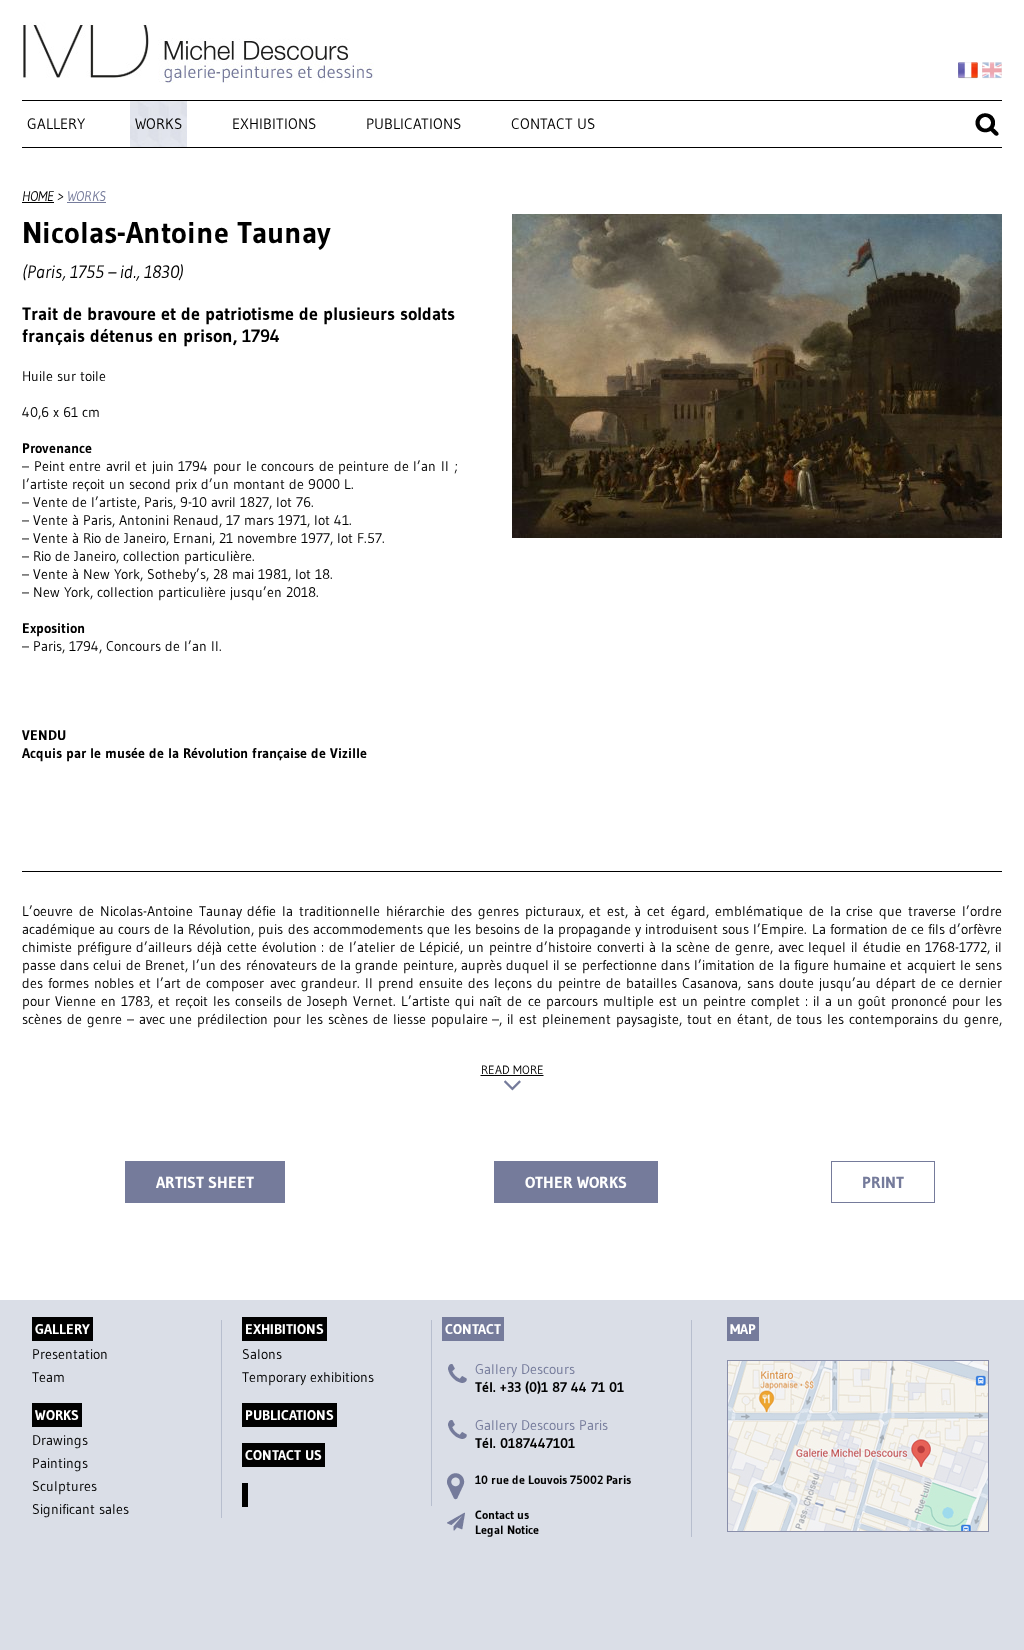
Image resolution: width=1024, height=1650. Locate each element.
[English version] (992, 71)
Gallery (56, 123)
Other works (576, 1182)
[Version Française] (968, 71)
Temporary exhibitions (308, 1377)
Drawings (60, 1440)
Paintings (60, 1463)
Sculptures (64, 1486)
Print (883, 1182)
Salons (262, 1354)
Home (38, 196)
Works (158, 123)
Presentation (70, 1354)
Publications (413, 123)
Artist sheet (205, 1182)
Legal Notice (507, 1529)
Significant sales (80, 1509)
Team (48, 1377)
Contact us (553, 123)
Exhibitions (274, 123)
